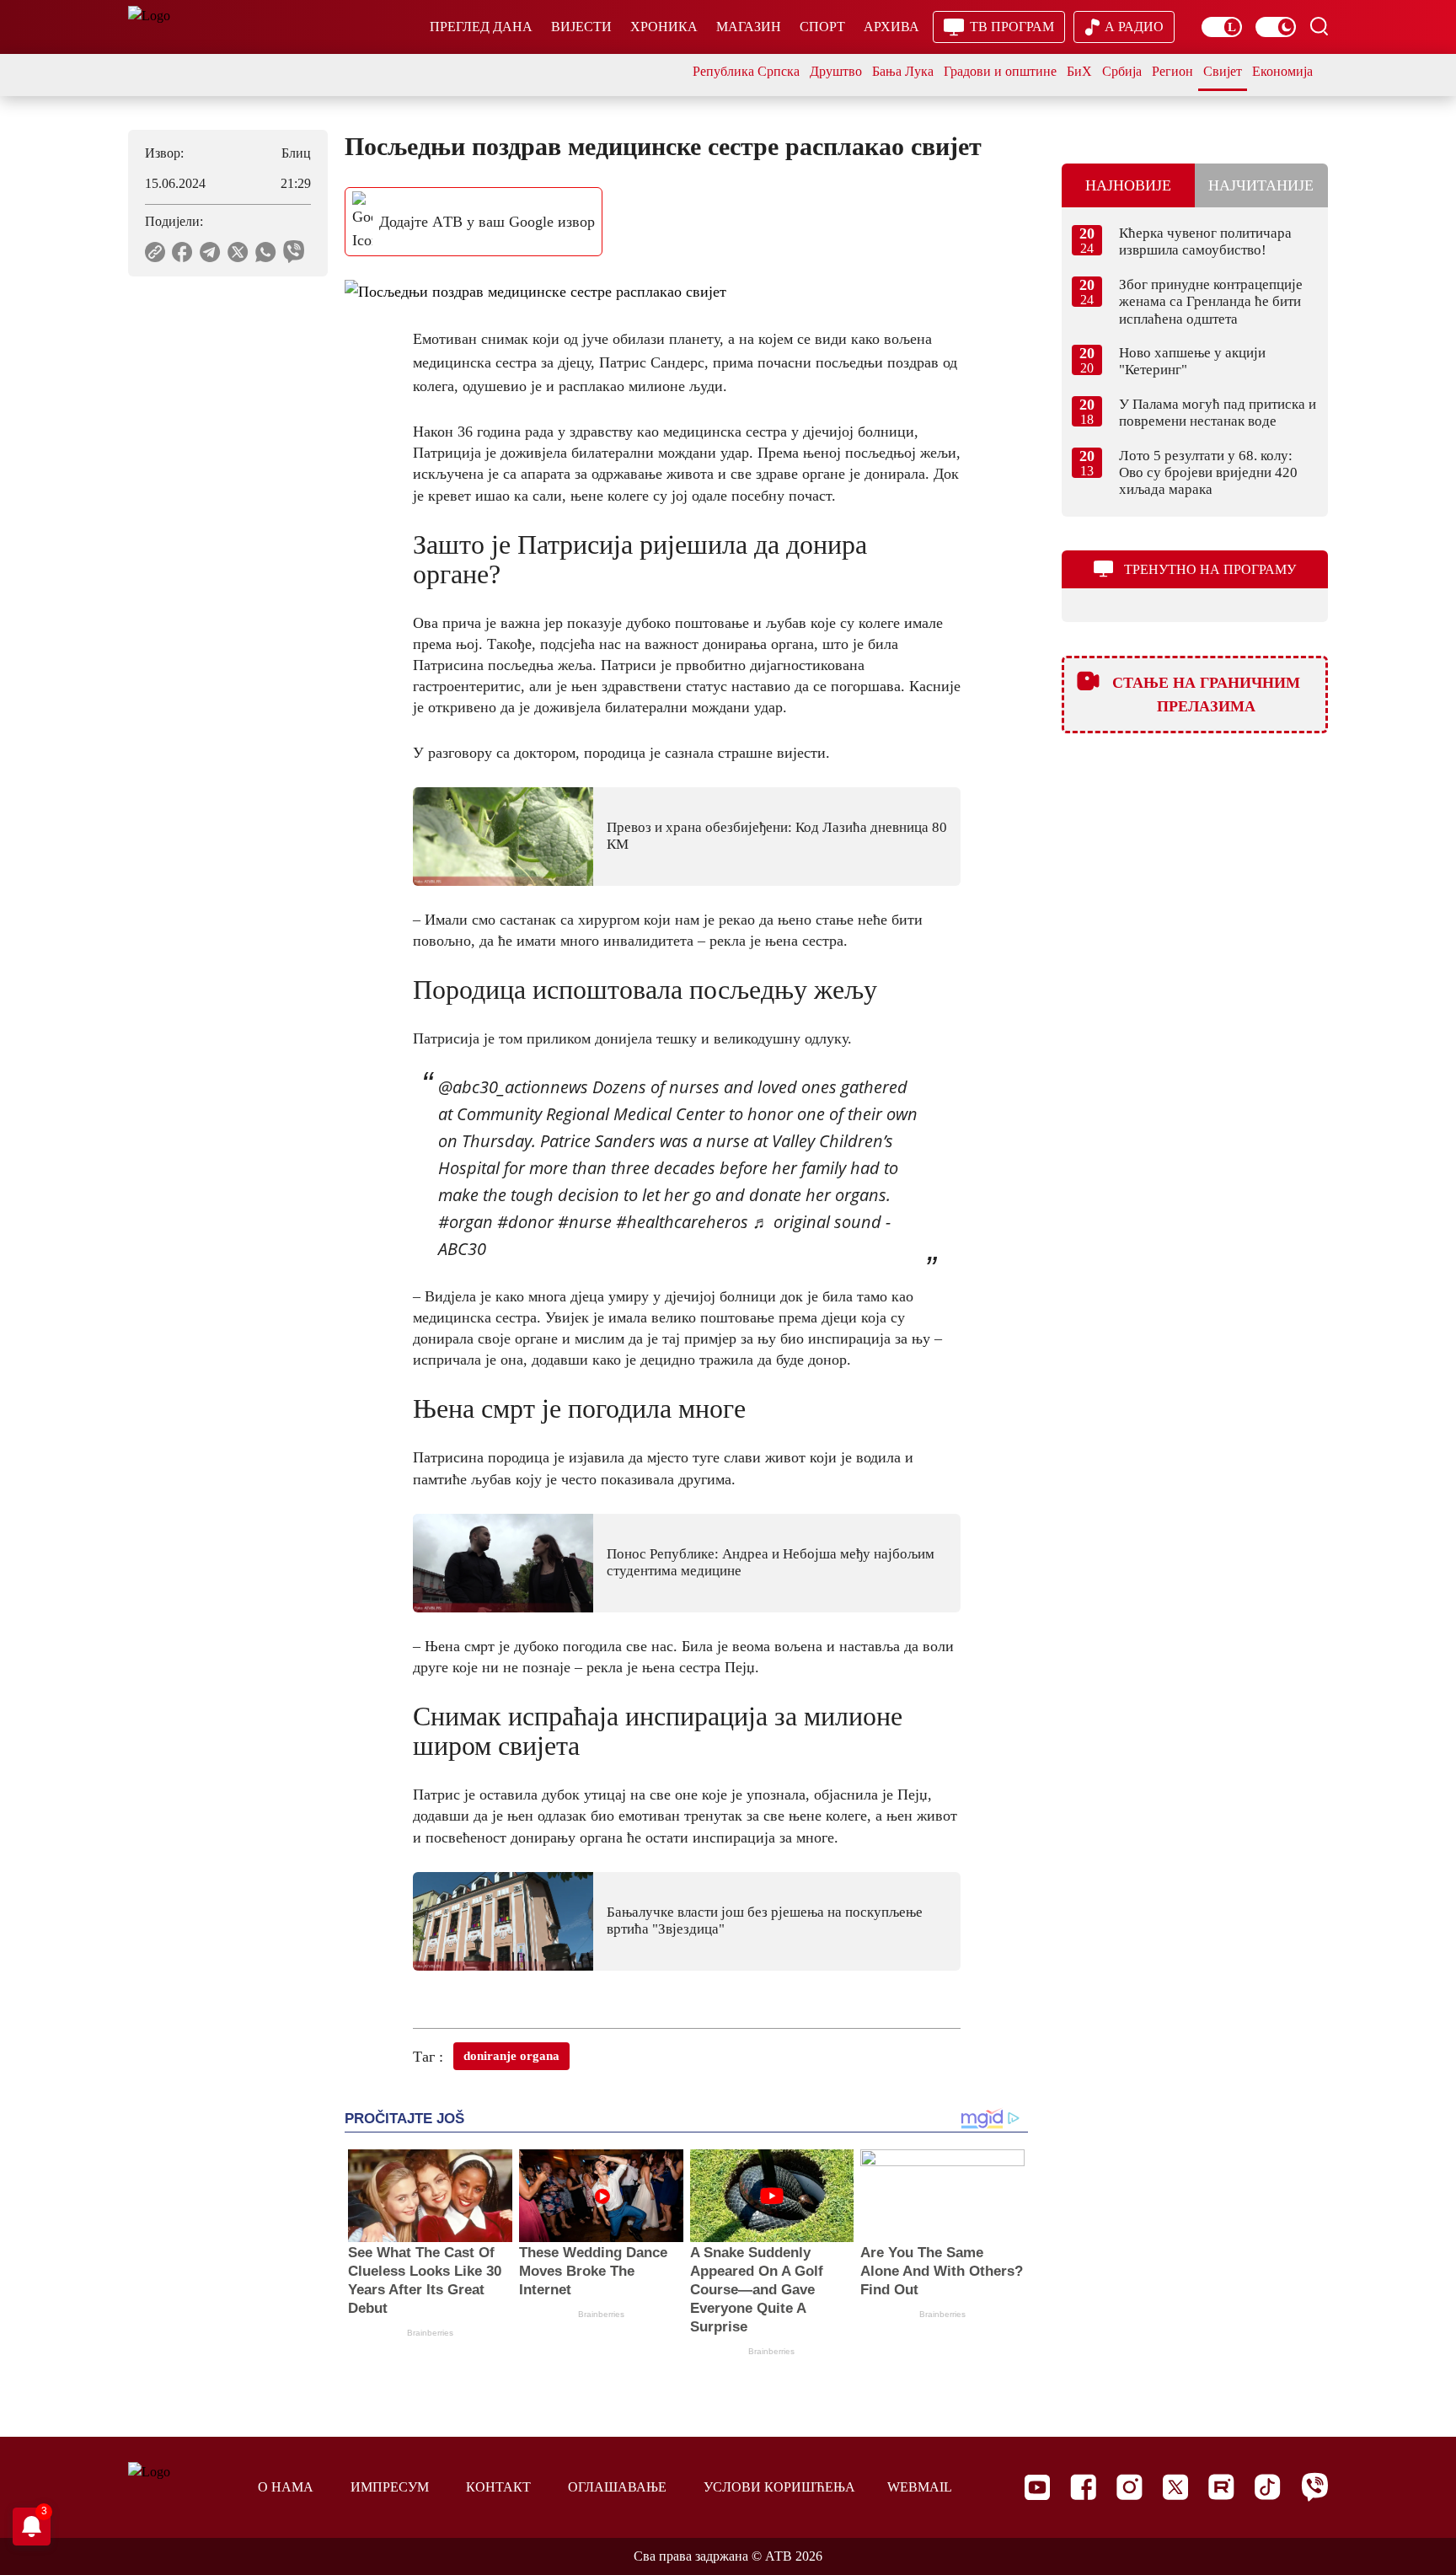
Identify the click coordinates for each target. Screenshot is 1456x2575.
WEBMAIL (920, 2487)
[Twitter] (1175, 2487)
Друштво (836, 71)
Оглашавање (617, 2487)
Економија (1282, 71)
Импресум (390, 2487)
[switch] (1222, 27)
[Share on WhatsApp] (266, 252)
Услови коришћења (779, 2487)
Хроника (664, 27)
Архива (891, 27)
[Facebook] (1083, 2487)
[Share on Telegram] (210, 252)
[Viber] (1314, 2487)
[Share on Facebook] (182, 252)
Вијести (581, 27)
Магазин (749, 27)
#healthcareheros (682, 1222)
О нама (286, 2487)
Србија (1122, 71)
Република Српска (746, 71)
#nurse (585, 1222)
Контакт (498, 2487)
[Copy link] (155, 252)
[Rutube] (1221, 2487)
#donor (525, 1222)
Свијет (1223, 71)
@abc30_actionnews (513, 1087)
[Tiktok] (1268, 2487)
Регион (1172, 71)
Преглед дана (481, 27)
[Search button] (1319, 26)
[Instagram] (1129, 2487)
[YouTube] (1037, 2487)
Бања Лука (903, 71)
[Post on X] (238, 252)
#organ (466, 1222)
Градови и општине (1000, 71)
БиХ (1079, 71)
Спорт (822, 27)
